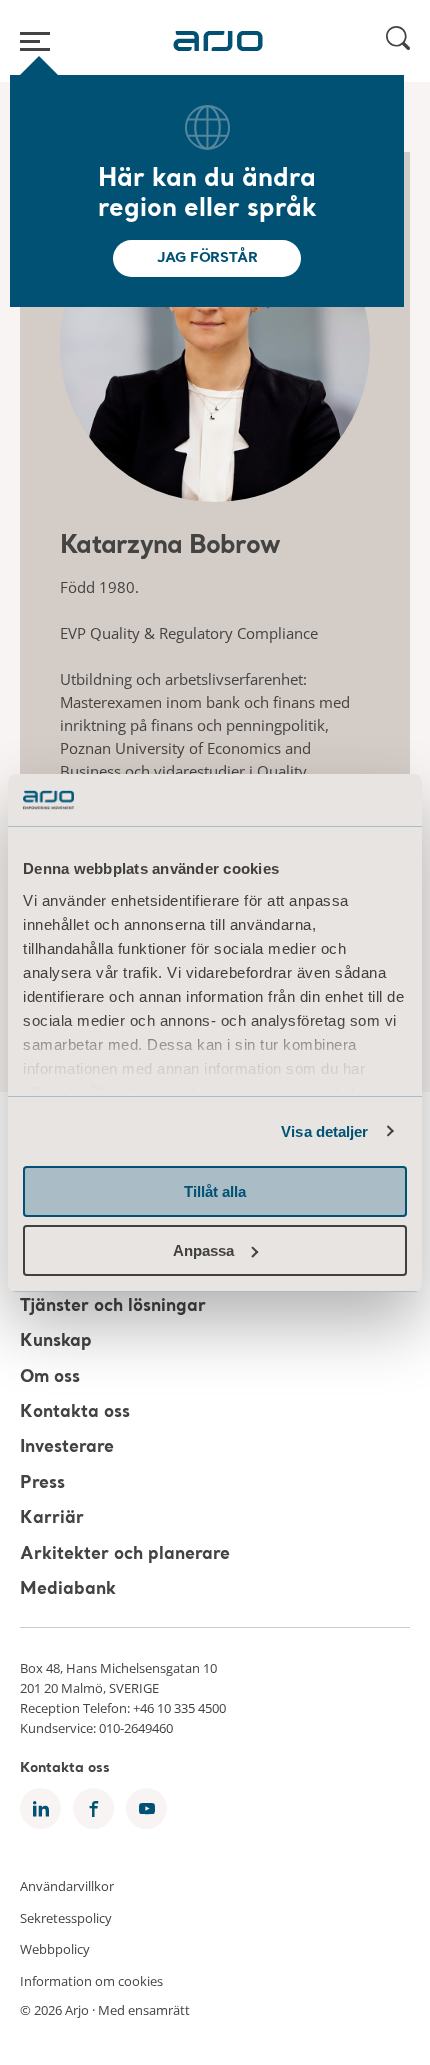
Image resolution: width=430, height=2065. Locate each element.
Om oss (50, 1377)
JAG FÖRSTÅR (207, 258)
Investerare (67, 1448)
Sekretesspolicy (66, 1917)
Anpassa (203, 1250)
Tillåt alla (215, 1191)
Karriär (52, 1519)
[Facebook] (93, 1808)
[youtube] (146, 1808)
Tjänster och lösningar (113, 1306)
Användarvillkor (67, 1886)
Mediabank (68, 1589)
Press (42, 1483)
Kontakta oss (75, 1412)
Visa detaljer (324, 1131)
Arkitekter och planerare (125, 1554)
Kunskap (56, 1342)
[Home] (218, 41)
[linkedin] (40, 1808)
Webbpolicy (55, 1949)
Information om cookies (91, 1980)
